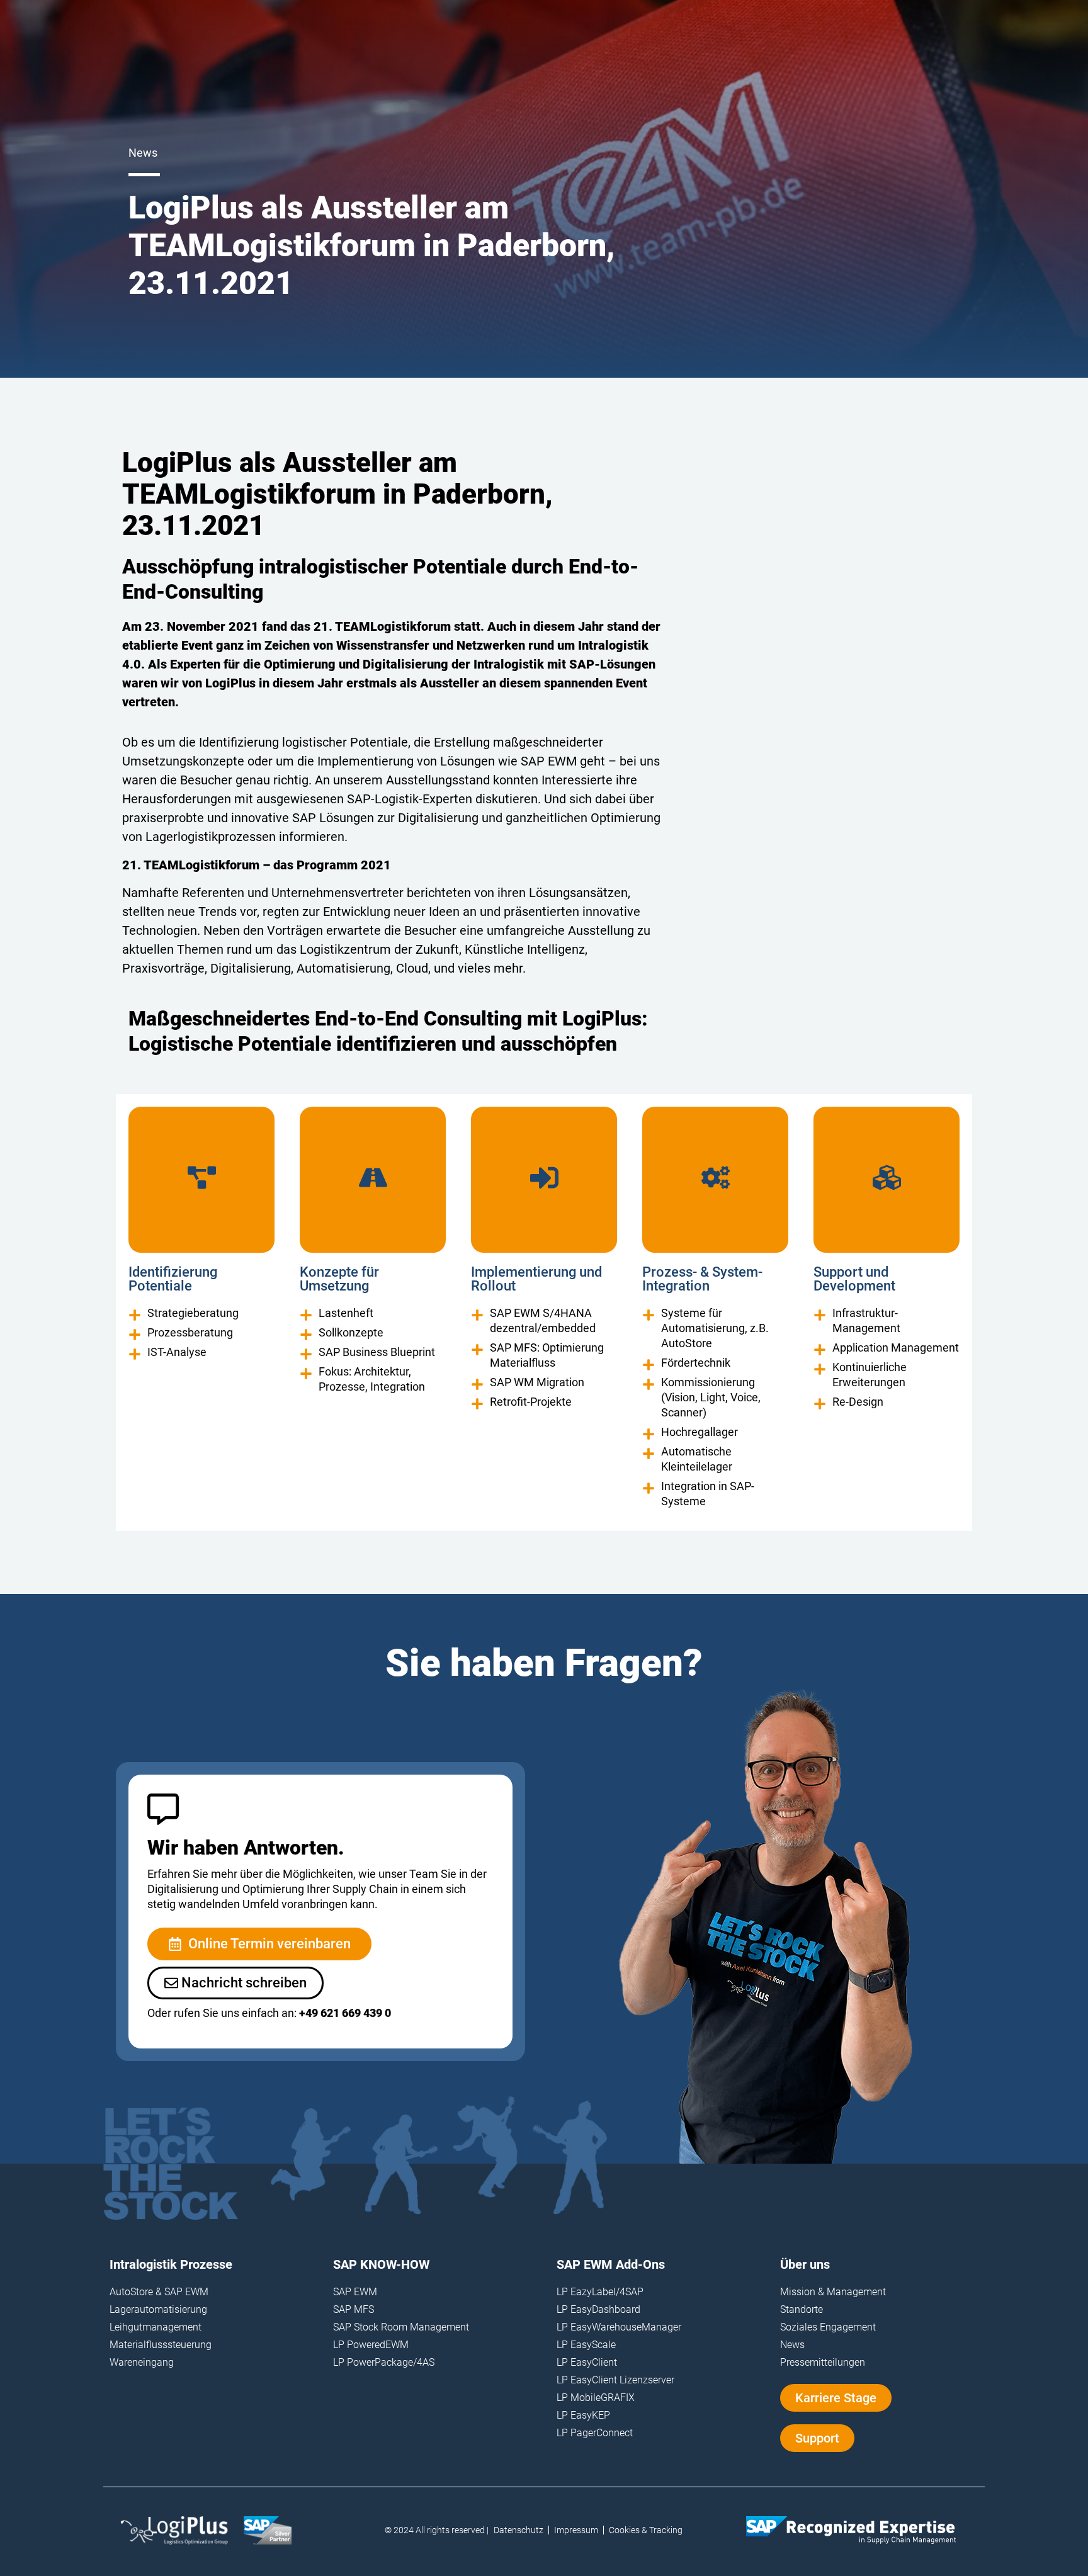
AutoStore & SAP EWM (159, 2292)
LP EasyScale (586, 2345)
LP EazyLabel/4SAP (600, 2292)
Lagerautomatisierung (158, 2309)
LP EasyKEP (583, 2415)
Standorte (802, 2309)
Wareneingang (142, 2362)
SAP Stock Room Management (401, 2327)
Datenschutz (518, 2530)
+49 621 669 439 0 (345, 2013)
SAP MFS (354, 2309)
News (792, 2345)
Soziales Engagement (828, 2327)
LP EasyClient (587, 2362)
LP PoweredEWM (371, 2345)
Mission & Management (833, 2292)
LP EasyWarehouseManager (619, 2327)
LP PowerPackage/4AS (384, 2362)
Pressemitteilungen (823, 2362)
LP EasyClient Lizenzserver (615, 2380)
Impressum (576, 2530)
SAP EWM (355, 2292)
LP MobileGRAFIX (596, 2398)
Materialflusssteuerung (161, 2345)
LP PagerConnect (595, 2433)
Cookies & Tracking (646, 2530)
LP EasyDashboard (598, 2309)
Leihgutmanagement (156, 2327)
